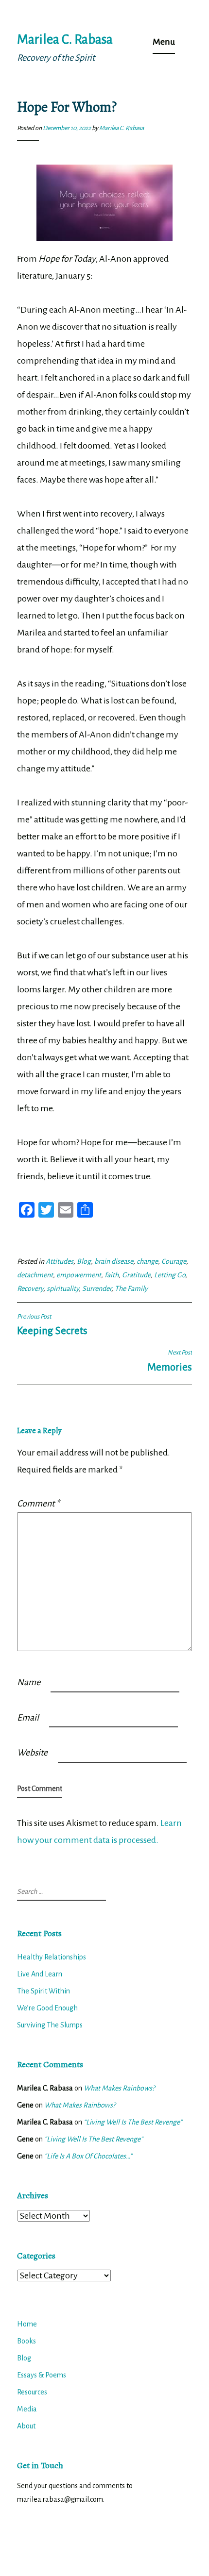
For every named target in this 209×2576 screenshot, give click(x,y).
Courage (174, 1261)
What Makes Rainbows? (119, 2088)
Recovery (30, 1288)
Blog (84, 1261)
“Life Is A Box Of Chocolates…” (88, 2156)
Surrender (97, 1288)
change (147, 1261)
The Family (131, 1288)
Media (27, 2409)
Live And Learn (40, 1974)
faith (112, 1275)
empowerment (79, 1275)
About (26, 2426)
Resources (32, 2392)
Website (32, 1753)
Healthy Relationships (52, 1957)
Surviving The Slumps (50, 2025)
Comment (38, 1504)
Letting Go (170, 1275)
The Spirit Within (44, 1991)
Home (27, 2324)
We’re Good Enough (47, 2008)
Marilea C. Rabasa (65, 40)
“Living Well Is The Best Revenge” (133, 2122)
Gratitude (136, 1275)
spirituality (63, 1288)
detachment (35, 1275)
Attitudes (60, 1261)
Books (26, 2341)
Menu (164, 42)
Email (28, 1718)
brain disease (114, 1261)
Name (29, 1682)
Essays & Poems (42, 2375)
